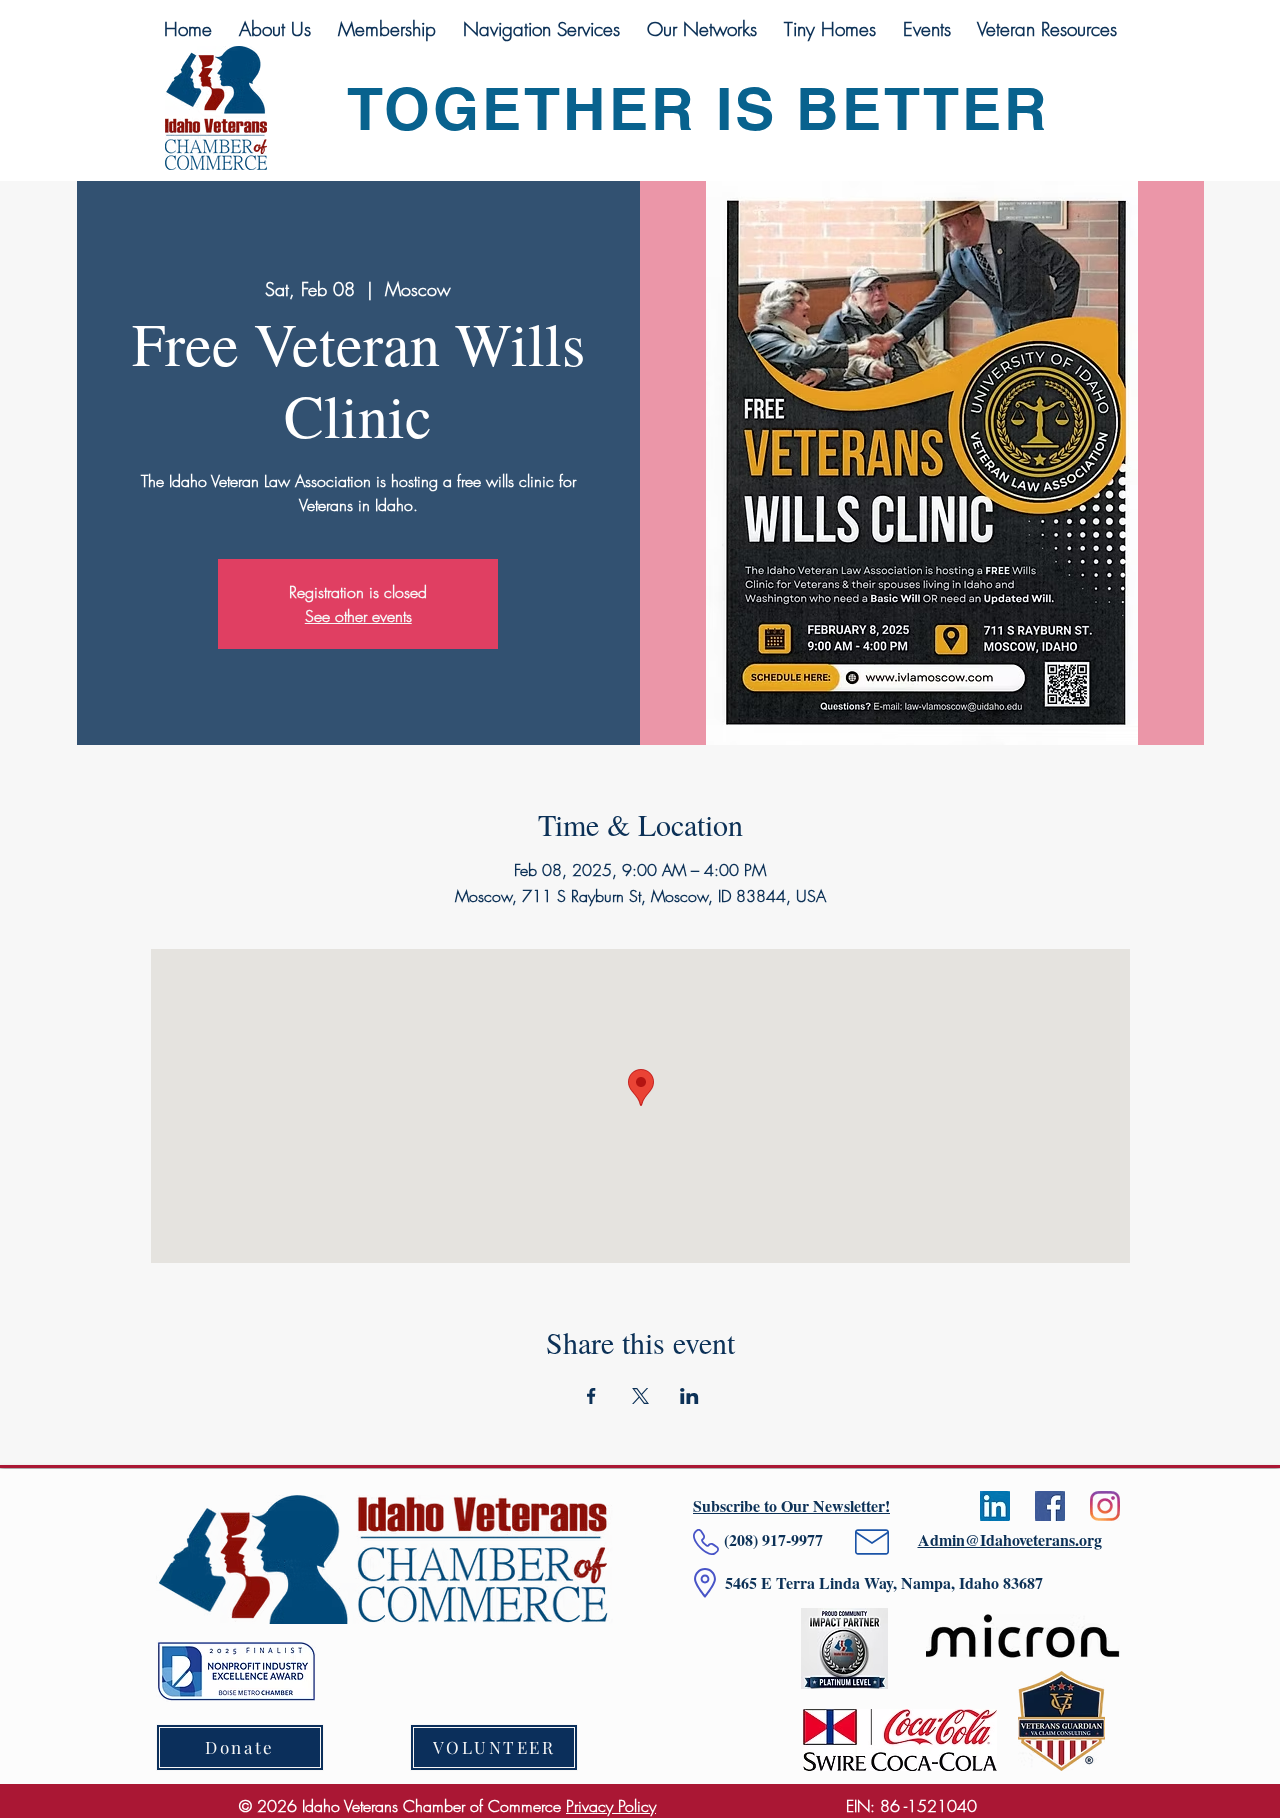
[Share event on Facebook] (591, 1396)
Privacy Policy (611, 1806)
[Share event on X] (640, 1396)
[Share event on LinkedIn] (689, 1396)
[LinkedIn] (995, 1506)
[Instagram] (1105, 1506)
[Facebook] (1050, 1506)
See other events (358, 616)
